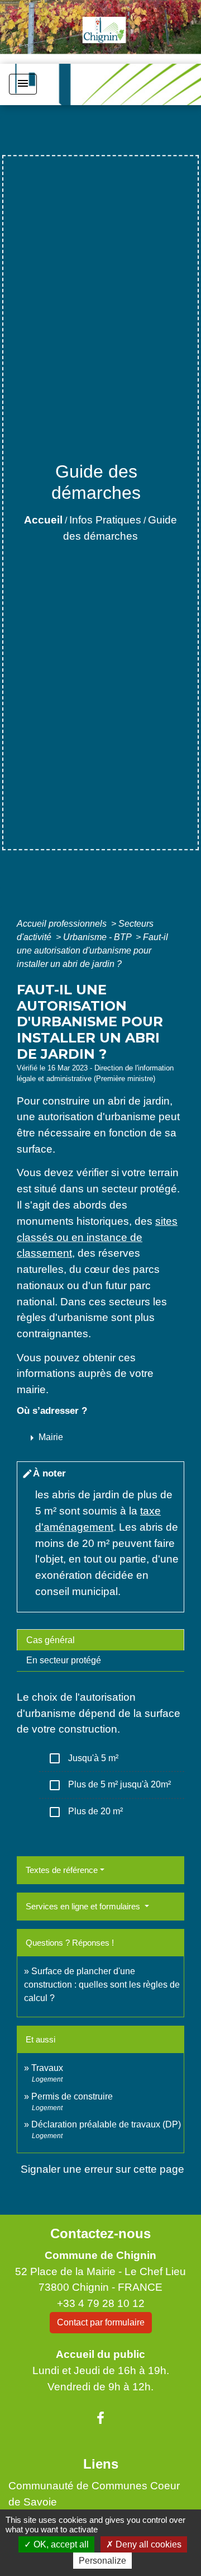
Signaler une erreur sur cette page (102, 2169)
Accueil (43, 520)
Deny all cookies (147, 2544)
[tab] (100, 1640)
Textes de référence (62, 1870)
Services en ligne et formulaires (84, 1906)
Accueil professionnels (63, 924)
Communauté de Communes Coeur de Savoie (94, 2494)
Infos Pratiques (105, 520)
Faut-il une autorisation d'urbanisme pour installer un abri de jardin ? (92, 950)
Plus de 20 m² (85, 1812)
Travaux (47, 2068)
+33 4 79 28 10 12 (101, 2303)
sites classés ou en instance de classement (97, 1237)
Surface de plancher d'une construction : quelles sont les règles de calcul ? (102, 1985)
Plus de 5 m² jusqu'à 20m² (109, 1785)
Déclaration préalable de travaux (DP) (106, 2124)
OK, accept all (60, 2544)
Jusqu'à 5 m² (83, 1758)
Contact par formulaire (101, 2322)
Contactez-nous (100, 2233)
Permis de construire (72, 2096)
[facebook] (100, 2418)
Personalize (102, 2561)
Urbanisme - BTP (98, 937)
